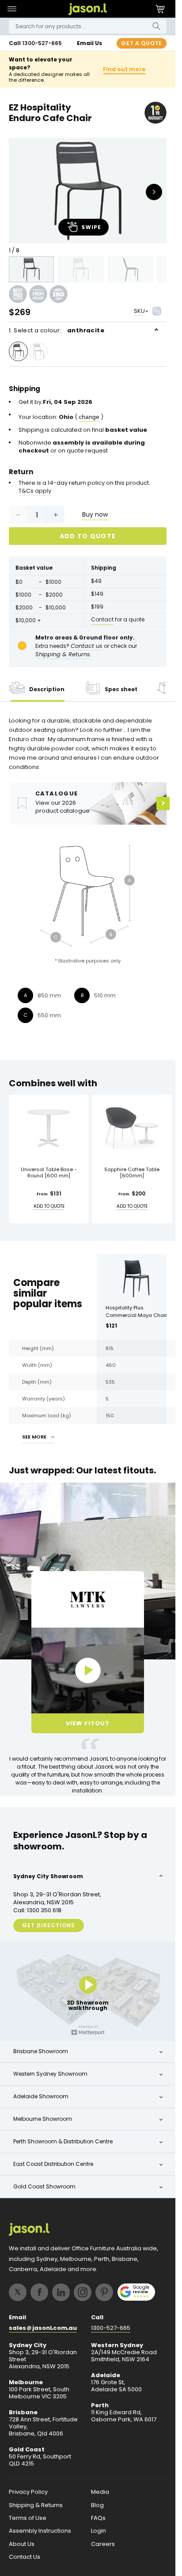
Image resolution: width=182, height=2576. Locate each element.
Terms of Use (28, 2518)
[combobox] (88, 27)
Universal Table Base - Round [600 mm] (49, 1173)
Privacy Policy (28, 2492)
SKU (139, 311)
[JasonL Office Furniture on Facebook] (39, 2292)
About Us (22, 2544)
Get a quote (142, 43)
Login (99, 2531)
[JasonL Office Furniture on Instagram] (83, 2292)
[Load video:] (88, 1670)
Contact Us (25, 2557)
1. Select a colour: (57, 330)
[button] (12, 9)
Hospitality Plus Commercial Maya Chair (136, 1311)
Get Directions (49, 1925)
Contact (102, 619)
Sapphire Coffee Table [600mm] (132, 1173)
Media (100, 2492)
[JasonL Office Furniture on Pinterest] (104, 2292)
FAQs (98, 2518)
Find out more (124, 69)
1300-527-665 (42, 43)
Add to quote (88, 536)
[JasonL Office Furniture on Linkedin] (61, 2292)
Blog (97, 2505)
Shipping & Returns (36, 2505)
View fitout (88, 1723)
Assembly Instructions (40, 2531)
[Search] (156, 26)
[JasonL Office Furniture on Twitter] (18, 2292)
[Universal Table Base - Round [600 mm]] (49, 1127)
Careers (103, 2544)
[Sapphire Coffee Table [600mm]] (132, 1127)
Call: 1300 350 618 (37, 1910)
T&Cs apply (35, 491)
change (89, 417)
